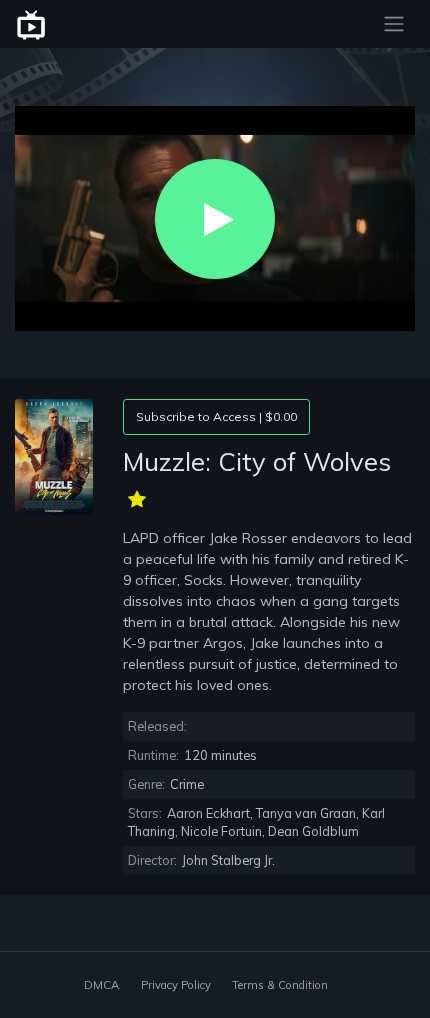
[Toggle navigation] (394, 24)
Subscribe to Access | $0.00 (216, 416)
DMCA (101, 985)
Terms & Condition (280, 985)
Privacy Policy (176, 985)
